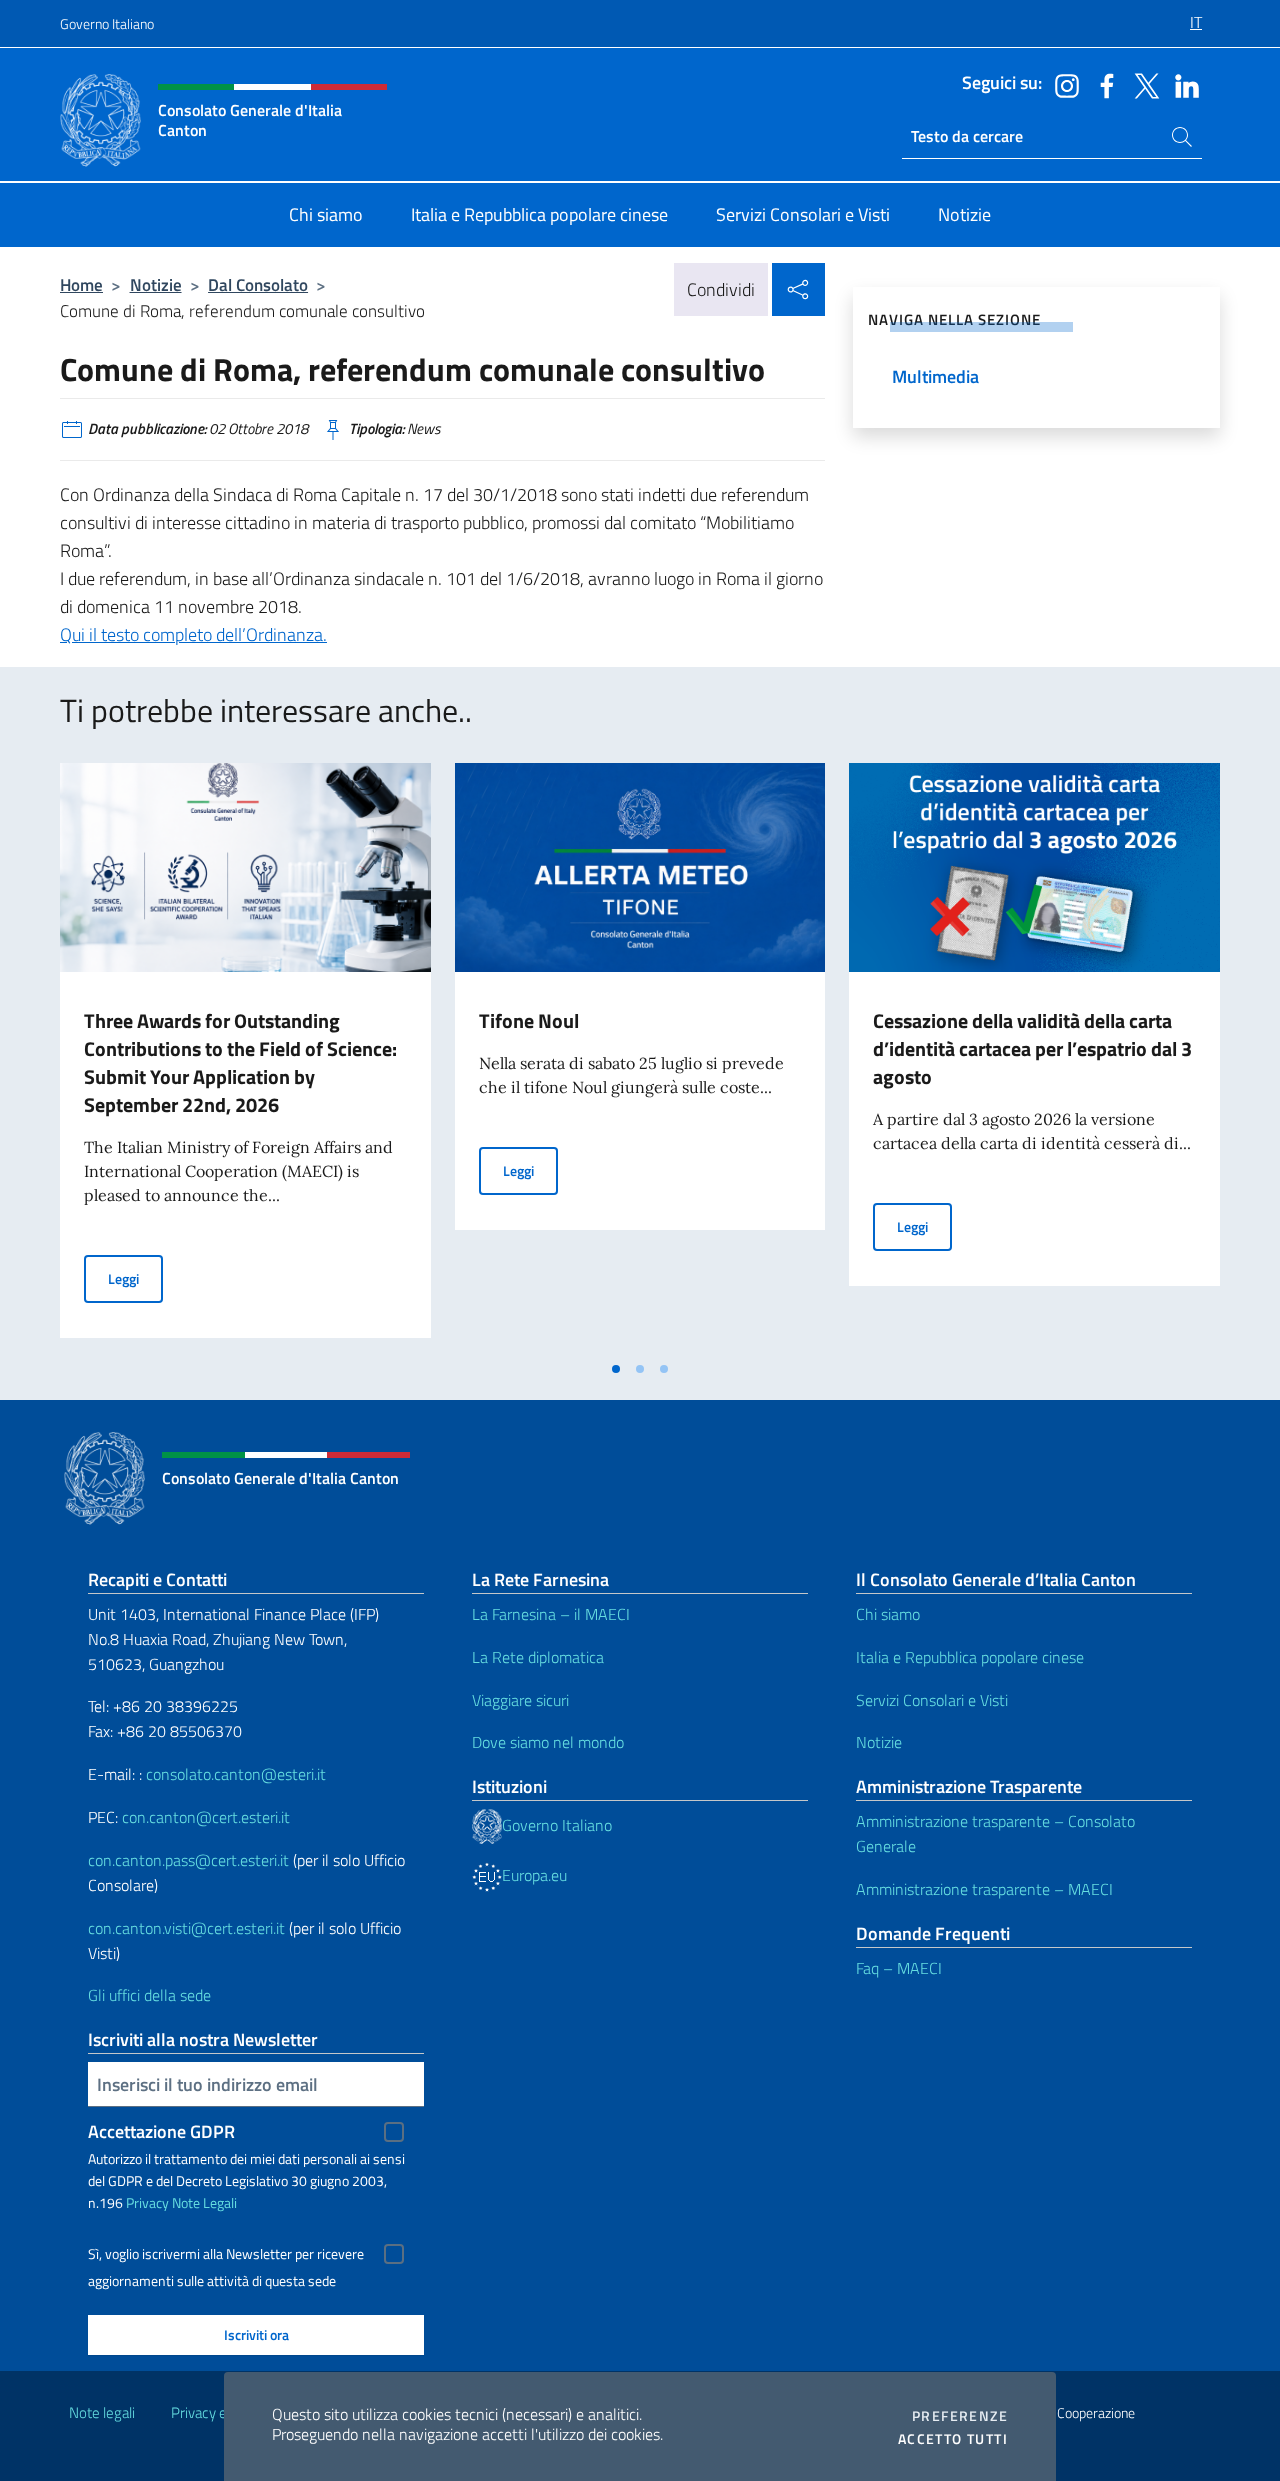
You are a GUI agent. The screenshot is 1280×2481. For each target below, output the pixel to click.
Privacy (147, 2202)
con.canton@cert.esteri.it (206, 1817)
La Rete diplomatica (538, 1657)
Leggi (135, 1278)
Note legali (102, 2412)
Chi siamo (888, 1614)
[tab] (616, 1369)
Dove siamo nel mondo (548, 1742)
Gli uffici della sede (149, 1995)
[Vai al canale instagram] (1062, 84)
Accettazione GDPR (161, 2131)
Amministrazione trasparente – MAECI (984, 1889)
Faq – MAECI (899, 1968)
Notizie (156, 284)
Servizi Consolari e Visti (932, 1700)
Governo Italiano (107, 23)
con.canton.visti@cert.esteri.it (186, 1928)
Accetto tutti (953, 2439)
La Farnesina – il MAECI (551, 1614)
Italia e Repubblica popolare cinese (970, 1657)
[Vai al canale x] (1142, 84)
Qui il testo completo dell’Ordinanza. (193, 634)
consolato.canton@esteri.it (236, 1774)
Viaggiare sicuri (520, 1700)
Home (81, 284)
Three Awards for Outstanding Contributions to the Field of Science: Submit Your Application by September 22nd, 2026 (240, 1062)
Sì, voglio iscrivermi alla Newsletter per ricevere (226, 2254)
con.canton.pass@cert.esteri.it (188, 1860)
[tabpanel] (245, 1056)
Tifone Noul (529, 1020)
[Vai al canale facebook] (1102, 84)
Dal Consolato (258, 284)
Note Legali (204, 2202)
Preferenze (960, 2416)
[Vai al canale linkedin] (1182, 84)
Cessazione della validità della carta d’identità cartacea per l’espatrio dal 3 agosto (1032, 1048)
